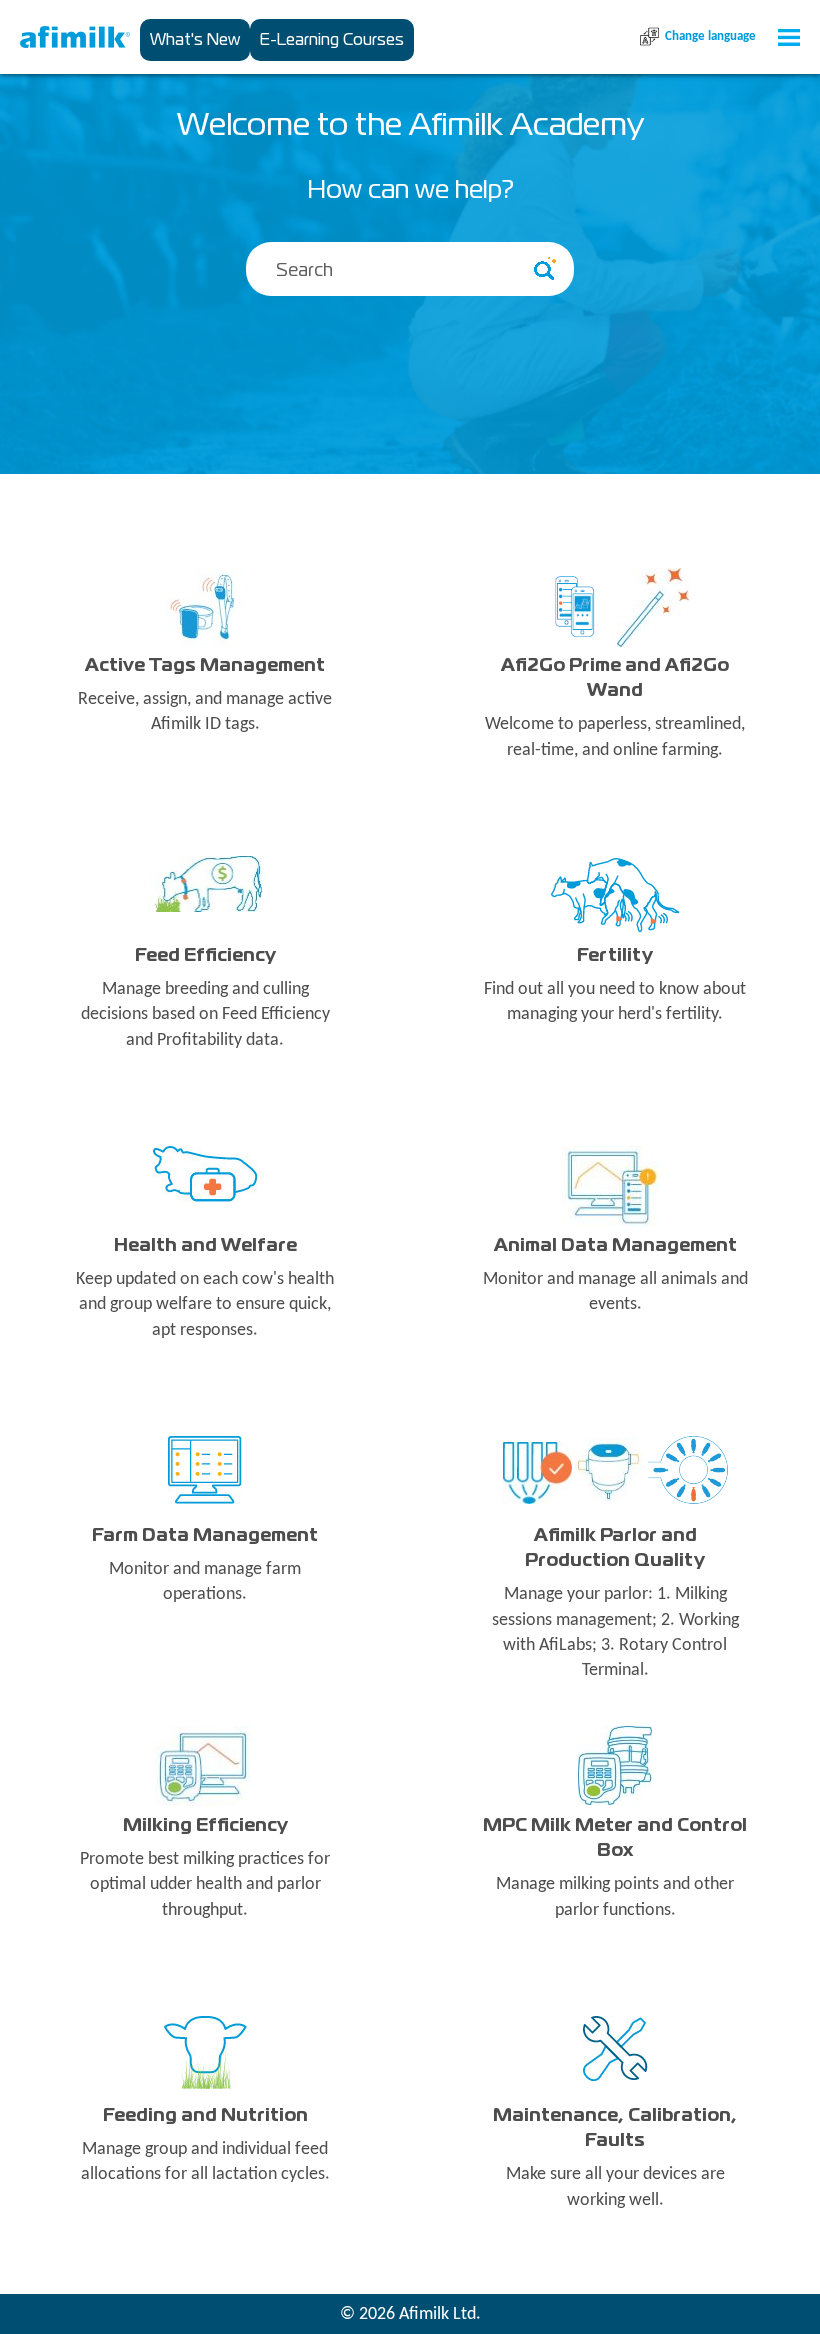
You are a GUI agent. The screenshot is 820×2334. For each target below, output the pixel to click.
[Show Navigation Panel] (789, 37)
